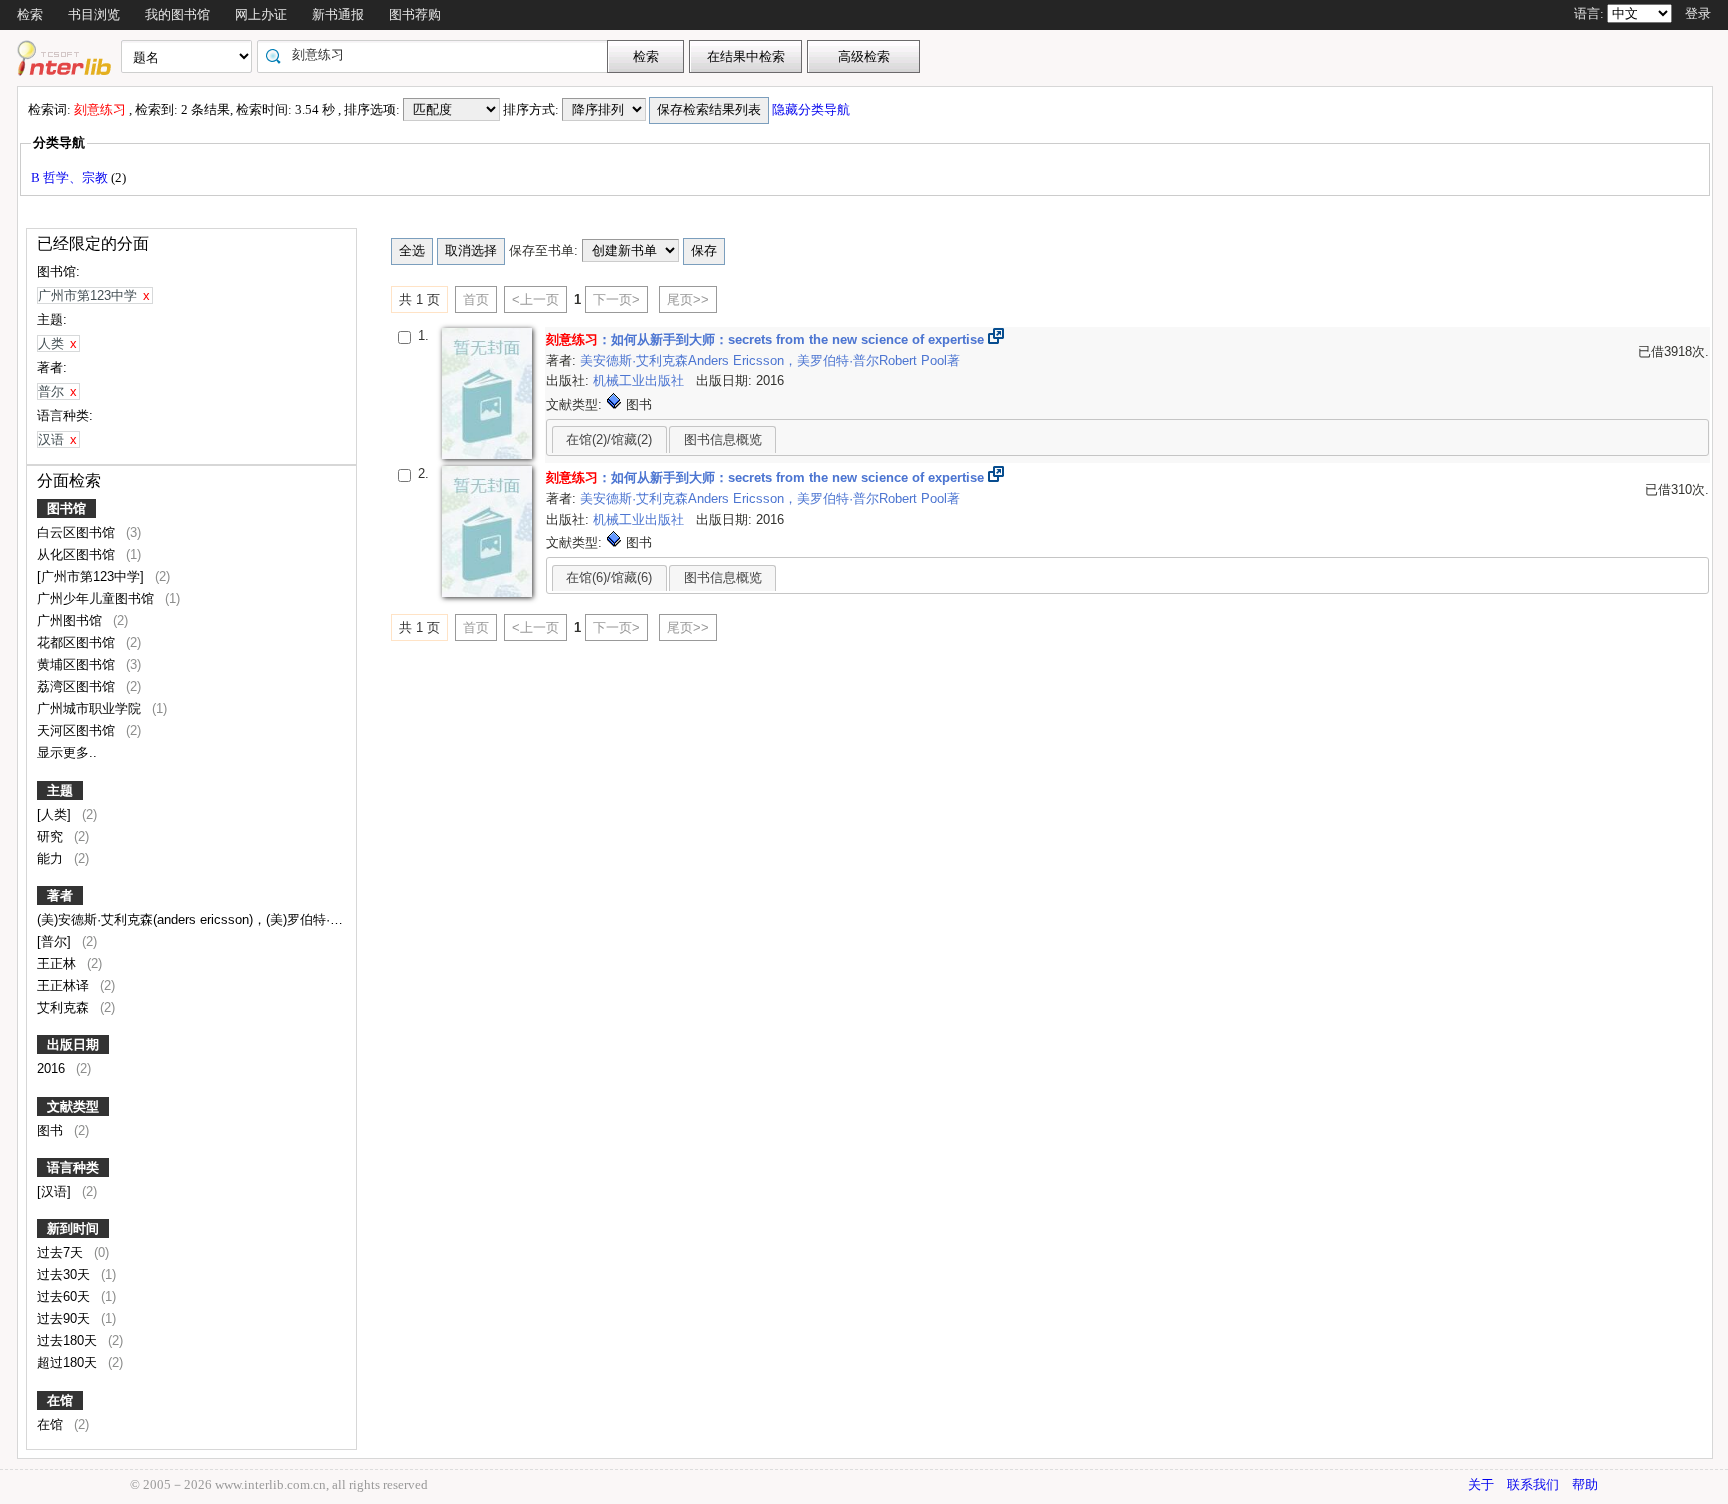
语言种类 (73, 1167)
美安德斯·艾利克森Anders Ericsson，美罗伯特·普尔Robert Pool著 (770, 360)
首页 (476, 299)
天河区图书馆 (78, 730)
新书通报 (338, 14)
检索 (30, 14)
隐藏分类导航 (812, 109)
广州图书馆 (71, 620)
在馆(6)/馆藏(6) (609, 577)
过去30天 (65, 1274)
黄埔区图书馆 (78, 664)
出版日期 (73, 1044)
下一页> (616, 299)
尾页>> (688, 299)
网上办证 (261, 14)
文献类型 (73, 1106)
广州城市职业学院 (91, 708)
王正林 (58, 963)
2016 (53, 1068)
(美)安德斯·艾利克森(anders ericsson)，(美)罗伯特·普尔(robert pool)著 (239, 919)
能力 (52, 858)
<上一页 (535, 299)
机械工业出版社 (640, 380)
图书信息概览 (723, 439)
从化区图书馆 (78, 554)
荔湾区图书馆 (78, 686)
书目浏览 (94, 14)
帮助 (1585, 1484)
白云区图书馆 (78, 532)
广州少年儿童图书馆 (97, 598)
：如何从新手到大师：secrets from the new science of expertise (765, 339)
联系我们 (1533, 1484)
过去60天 (65, 1296)
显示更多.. (67, 752)
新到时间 (73, 1228)
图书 (52, 1130)
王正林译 (65, 985)
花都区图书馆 (78, 642)
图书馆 (66, 508)
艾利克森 (65, 1007)
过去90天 (65, 1318)
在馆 (60, 1400)
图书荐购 (415, 14)
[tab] (609, 439)
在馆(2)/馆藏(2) (609, 439)
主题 (60, 790)
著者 (60, 895)
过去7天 (62, 1252)
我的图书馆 (177, 14)
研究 (52, 836)
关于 (1481, 1484)
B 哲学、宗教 (71, 177)
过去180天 (69, 1340)
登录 (1698, 13)
